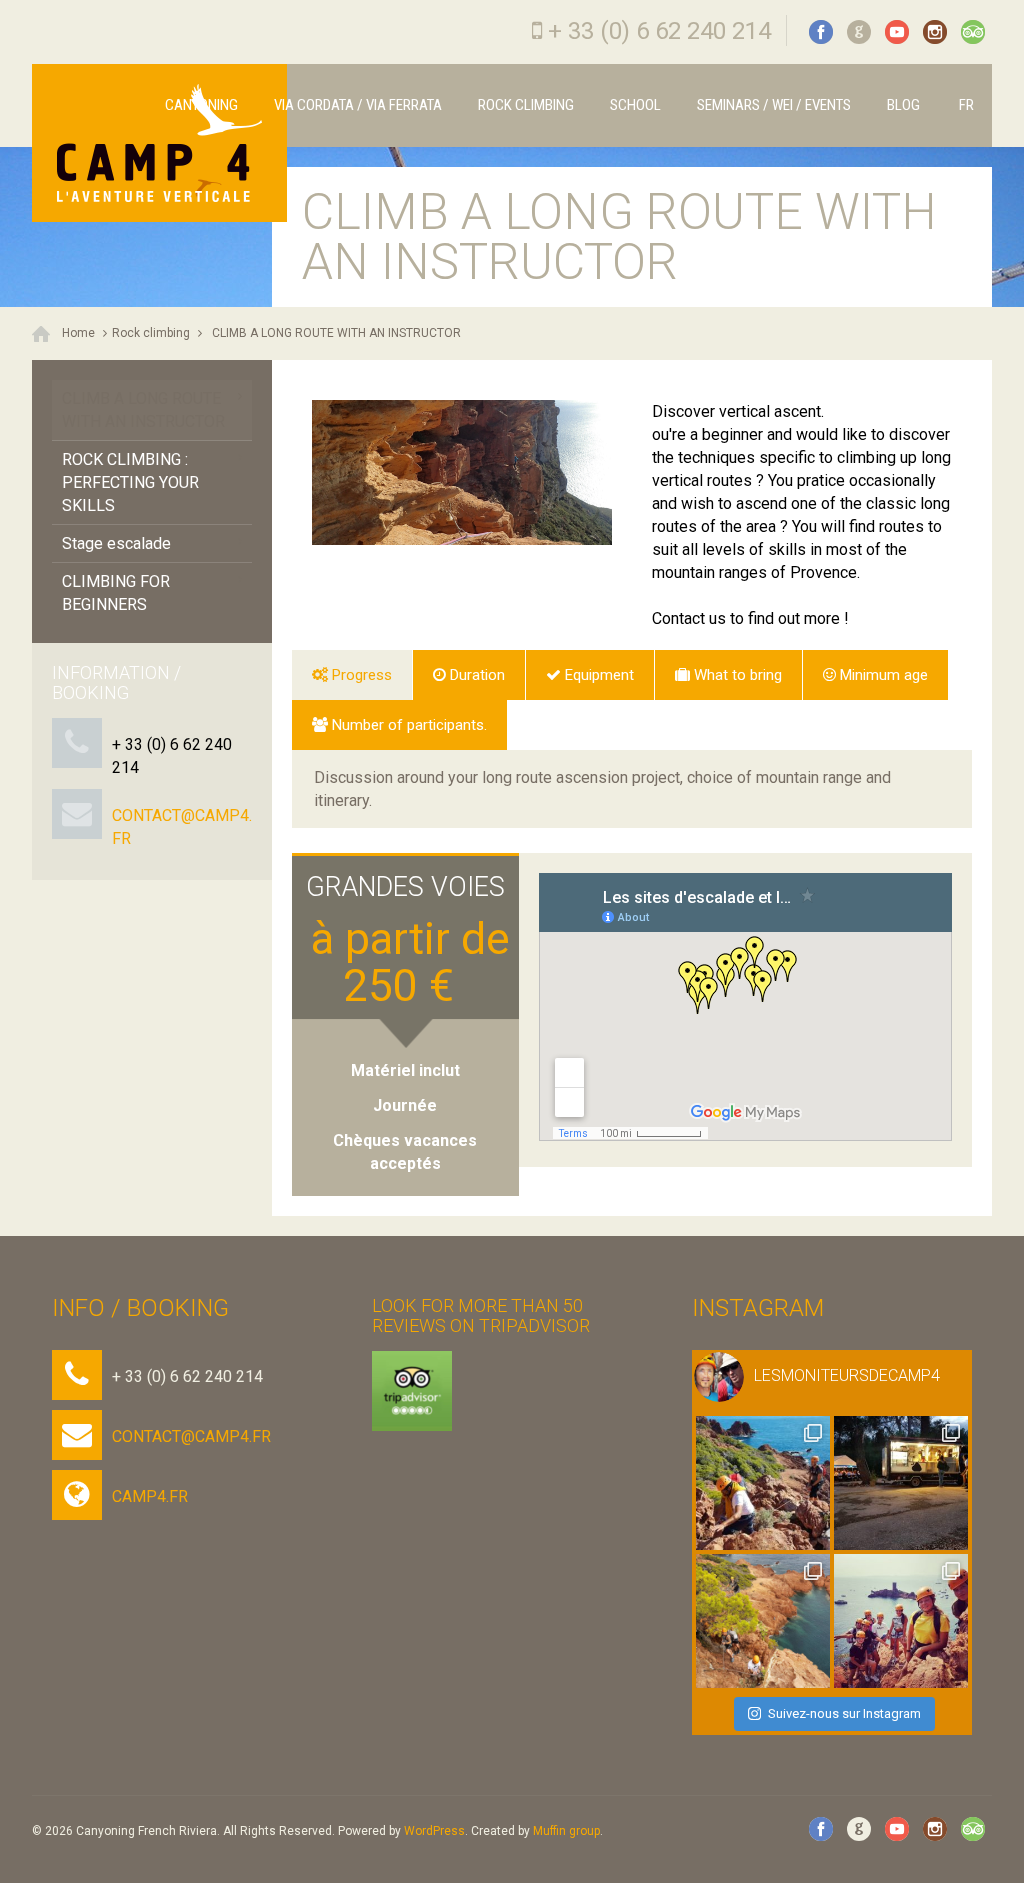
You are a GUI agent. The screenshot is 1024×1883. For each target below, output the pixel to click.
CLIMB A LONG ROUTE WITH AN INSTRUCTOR (336, 333)
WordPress (434, 1831)
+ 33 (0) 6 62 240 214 (659, 31)
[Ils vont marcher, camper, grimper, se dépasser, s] (901, 1483)
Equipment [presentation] (599, 675)
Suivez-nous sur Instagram (844, 1713)
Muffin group (566, 1831)
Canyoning (201, 105)
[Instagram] (935, 32)
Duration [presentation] (477, 675)
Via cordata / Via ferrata (358, 105)
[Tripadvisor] (973, 32)
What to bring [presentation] (738, 675)
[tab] (352, 675)
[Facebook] (821, 32)
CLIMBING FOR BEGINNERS (116, 593)
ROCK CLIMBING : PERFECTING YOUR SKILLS (130, 482)
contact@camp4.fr (191, 1436)
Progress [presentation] (362, 675)
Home (78, 333)
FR (965, 105)
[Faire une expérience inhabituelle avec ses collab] (763, 1621)
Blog (903, 105)
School (635, 105)
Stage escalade (116, 543)
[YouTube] (897, 32)
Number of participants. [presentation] (409, 725)
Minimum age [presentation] (884, 675)
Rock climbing (526, 105)
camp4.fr (150, 1496)
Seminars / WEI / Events (774, 105)
